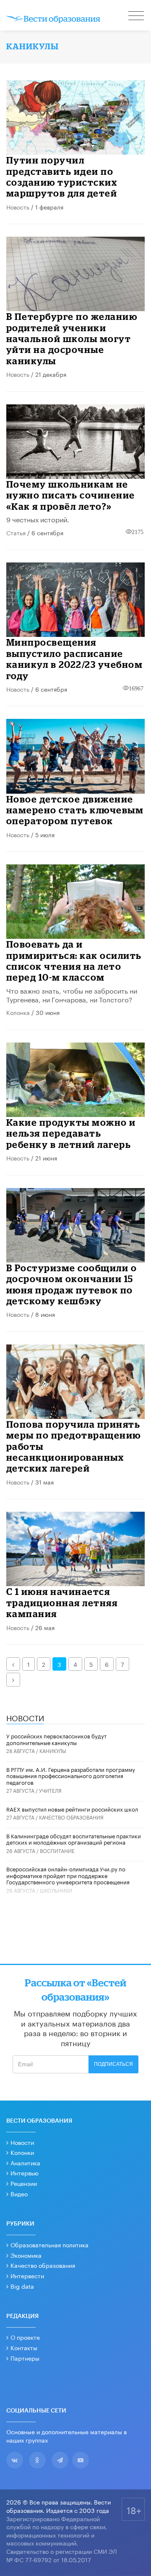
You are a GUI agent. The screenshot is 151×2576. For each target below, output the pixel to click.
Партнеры (25, 2358)
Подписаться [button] (113, 2064)
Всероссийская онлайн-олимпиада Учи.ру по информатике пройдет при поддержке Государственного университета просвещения (68, 1875)
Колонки (22, 2152)
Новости (22, 2142)
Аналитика (25, 2162)
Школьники (56, 1890)
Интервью (25, 2172)
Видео (19, 2193)
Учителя (50, 1790)
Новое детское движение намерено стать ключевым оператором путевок (75, 810)
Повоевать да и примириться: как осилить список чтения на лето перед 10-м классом (74, 961)
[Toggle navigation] (137, 17)
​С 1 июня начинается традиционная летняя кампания (62, 1602)
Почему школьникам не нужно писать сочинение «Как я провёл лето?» (71, 495)
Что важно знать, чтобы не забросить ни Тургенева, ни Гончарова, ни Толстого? (72, 994)
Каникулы (53, 1750)
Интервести (27, 2275)
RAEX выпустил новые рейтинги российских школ (72, 1809)
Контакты (24, 2347)
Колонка (18, 1012)
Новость (18, 207)
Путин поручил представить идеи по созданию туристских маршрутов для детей (62, 176)
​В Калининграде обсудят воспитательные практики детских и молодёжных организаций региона (74, 1839)
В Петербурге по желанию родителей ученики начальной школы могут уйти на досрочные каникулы (72, 339)
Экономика (26, 2255)
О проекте (25, 2337)
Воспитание (57, 1850)
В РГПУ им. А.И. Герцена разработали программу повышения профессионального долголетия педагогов (71, 1775)
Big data (22, 2286)
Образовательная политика (49, 2244)
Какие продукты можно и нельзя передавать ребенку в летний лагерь (71, 1133)
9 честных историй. (38, 519)
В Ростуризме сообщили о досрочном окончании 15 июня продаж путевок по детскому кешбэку (72, 1284)
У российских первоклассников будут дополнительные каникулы (56, 1739)
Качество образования (71, 1817)
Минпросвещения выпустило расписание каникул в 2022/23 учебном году (75, 659)
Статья (16, 532)
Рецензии (24, 2183)
